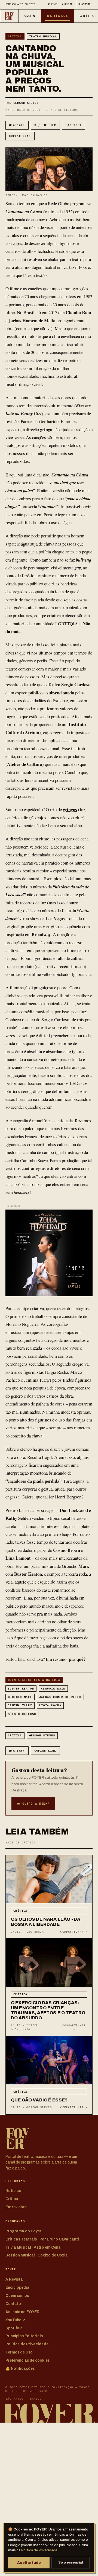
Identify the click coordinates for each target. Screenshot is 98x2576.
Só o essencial (71, 2562)
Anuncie (67, 4)
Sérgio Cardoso (22, 1714)
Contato (13, 2304)
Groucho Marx (20, 1697)
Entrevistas (16, 2207)
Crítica (15, 36)
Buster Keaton (21, 1689)
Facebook (74, 125)
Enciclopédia (17, 2288)
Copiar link (20, 136)
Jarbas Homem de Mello (60, 1697)
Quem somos (17, 2296)
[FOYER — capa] (9, 16)
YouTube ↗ (15, 2320)
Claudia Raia (53, 1689)
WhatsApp (17, 125)
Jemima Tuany (20, 1705)
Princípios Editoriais (24, 2336)
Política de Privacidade (39, 2550)
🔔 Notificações (20, 2369)
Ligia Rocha (50, 1705)
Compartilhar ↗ (74, 1932)
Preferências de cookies (27, 2360)
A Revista (14, 2279)
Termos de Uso (19, 2352)
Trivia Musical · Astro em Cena (33, 2247)
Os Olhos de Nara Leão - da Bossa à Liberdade (46, 1922)
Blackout (84, 4)
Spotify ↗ (14, 2328)
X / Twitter (45, 125)
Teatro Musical (43, 36)
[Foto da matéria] (49, 1879)
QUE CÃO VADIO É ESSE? (39, 2100)
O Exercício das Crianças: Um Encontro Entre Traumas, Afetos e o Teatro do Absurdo (48, 2010)
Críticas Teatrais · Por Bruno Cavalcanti (42, 2239)
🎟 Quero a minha (33, 1804)
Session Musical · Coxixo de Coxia (37, 2255)
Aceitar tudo (29, 2563)
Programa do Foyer (23, 2231)
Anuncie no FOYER (22, 2312)
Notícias (58, 16)
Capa (30, 16)
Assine (52, 4)
